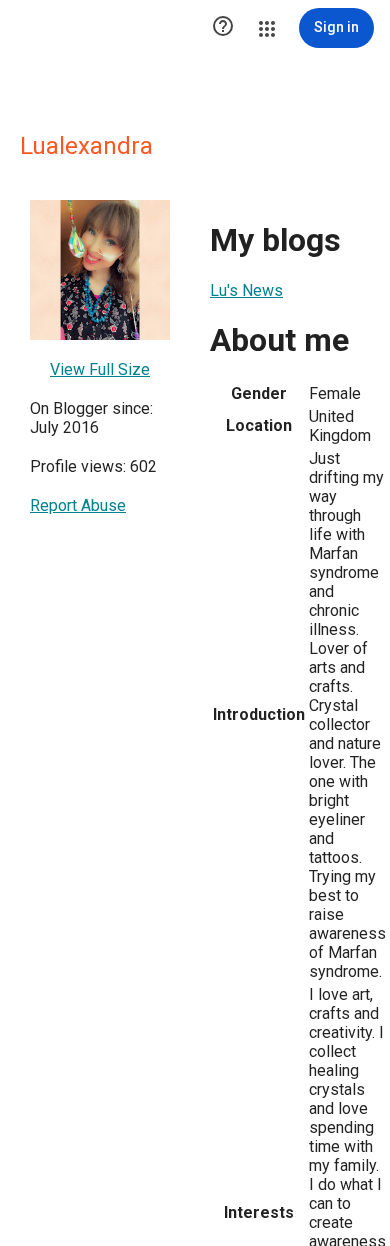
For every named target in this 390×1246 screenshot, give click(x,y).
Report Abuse (78, 505)
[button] (223, 28)
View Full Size (100, 369)
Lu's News (246, 290)
